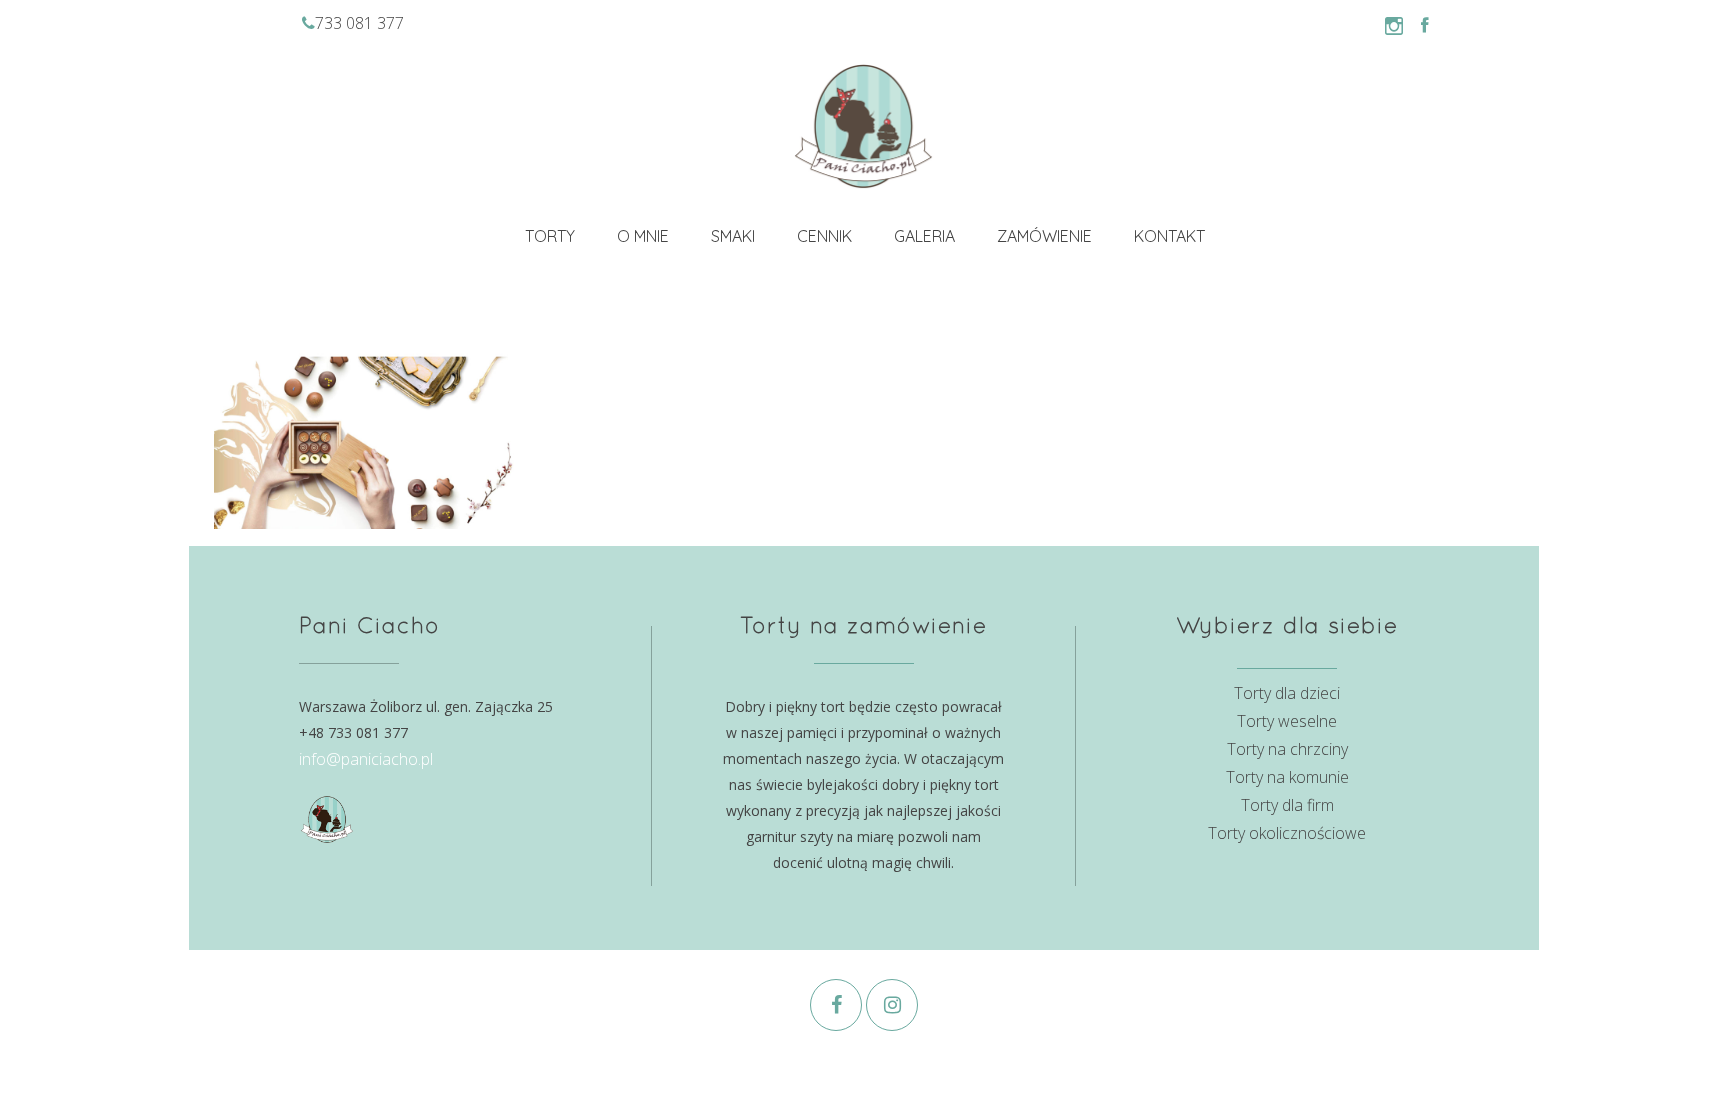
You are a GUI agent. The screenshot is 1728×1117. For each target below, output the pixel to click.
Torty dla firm (1287, 805)
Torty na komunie (1287, 777)
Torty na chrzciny (1287, 749)
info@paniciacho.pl (366, 759)
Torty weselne (1287, 721)
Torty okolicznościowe (1287, 833)
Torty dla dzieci (1287, 693)
